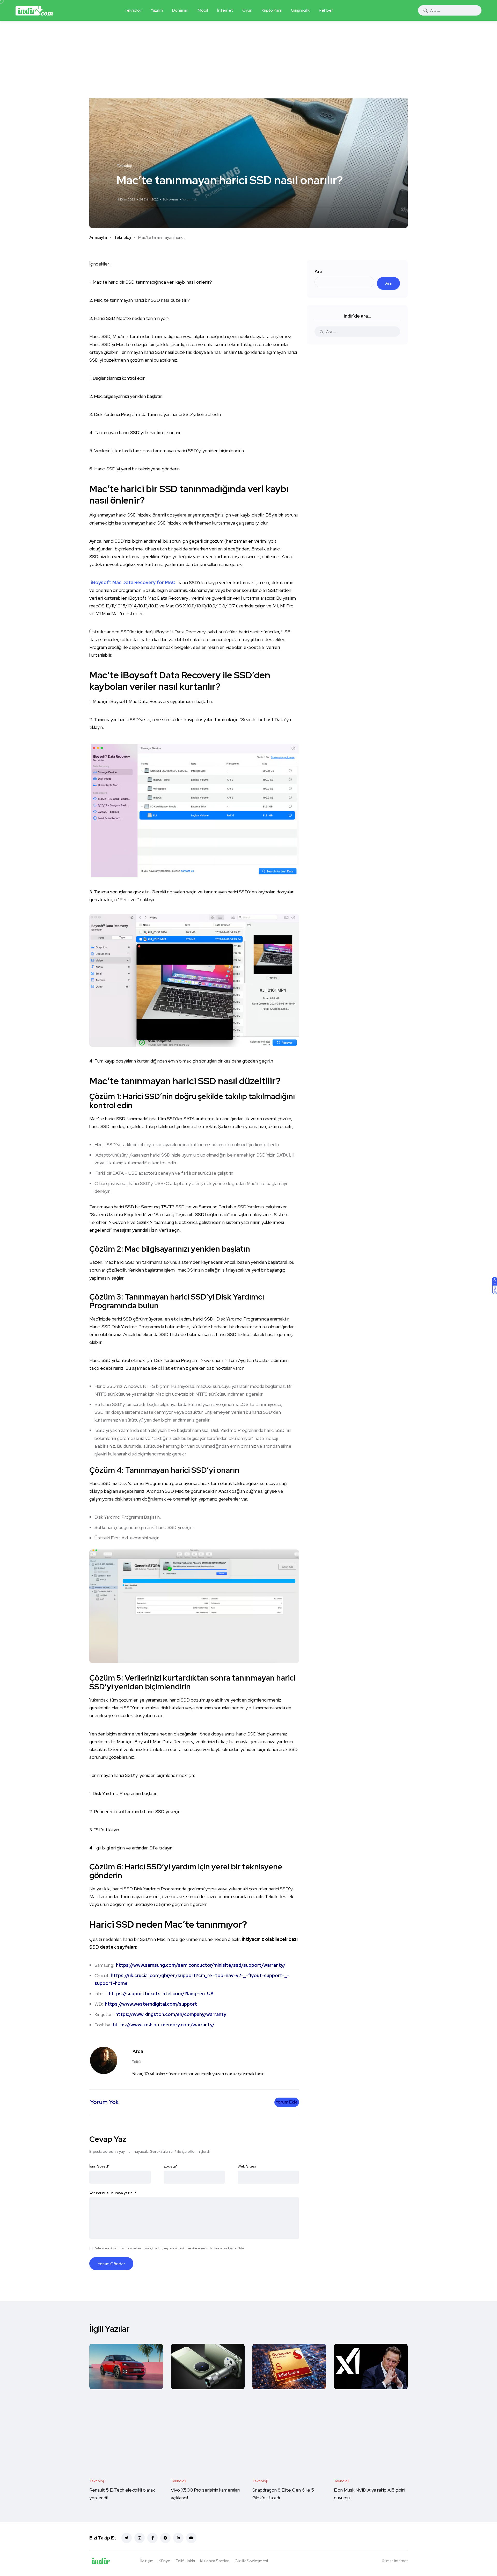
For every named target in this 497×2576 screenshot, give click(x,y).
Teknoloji (133, 10)
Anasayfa (98, 237)
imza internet (397, 2561)
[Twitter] (127, 2538)
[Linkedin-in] (178, 2538)
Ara (318, 272)
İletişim (147, 2561)
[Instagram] (140, 2538)
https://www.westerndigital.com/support (151, 2004)
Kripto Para (272, 10)
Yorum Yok (190, 199)
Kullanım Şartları (215, 2561)
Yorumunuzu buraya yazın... (113, 2193)
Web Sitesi (247, 2166)
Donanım (180, 10)
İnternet (225, 10)
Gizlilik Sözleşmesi (251, 2561)
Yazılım (157, 10)
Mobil (203, 10)
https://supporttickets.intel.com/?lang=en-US (161, 1994)
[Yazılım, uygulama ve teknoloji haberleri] (34, 10)
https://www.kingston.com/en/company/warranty (171, 2014)
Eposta (171, 2166)
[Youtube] (191, 2538)
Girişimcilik (300, 10)
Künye (165, 2561)
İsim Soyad (100, 2166)
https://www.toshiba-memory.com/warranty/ (164, 2025)
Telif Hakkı (185, 2561)
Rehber (326, 10)
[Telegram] (165, 2538)
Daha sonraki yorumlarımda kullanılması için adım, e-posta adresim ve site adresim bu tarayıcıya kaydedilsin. (170, 2248)
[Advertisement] (248, 60)
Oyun (247, 10)
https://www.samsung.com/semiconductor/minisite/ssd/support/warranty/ (201, 1965)
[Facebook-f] (152, 2538)
